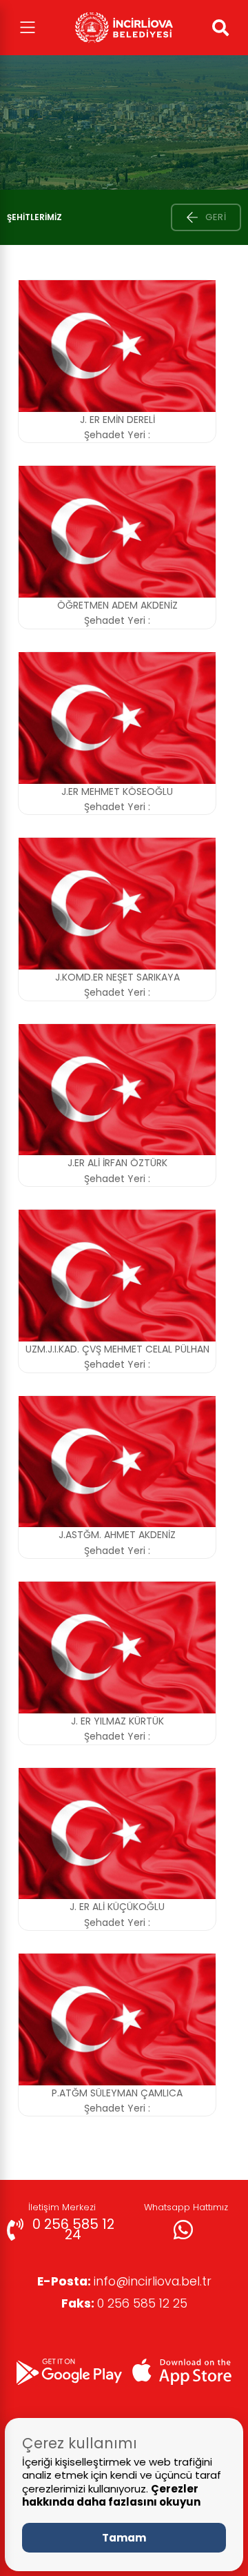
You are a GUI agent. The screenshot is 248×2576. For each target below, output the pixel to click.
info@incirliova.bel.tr (124, 2281)
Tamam (124, 2538)
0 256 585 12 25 (124, 2303)
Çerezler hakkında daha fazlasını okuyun (111, 2496)
